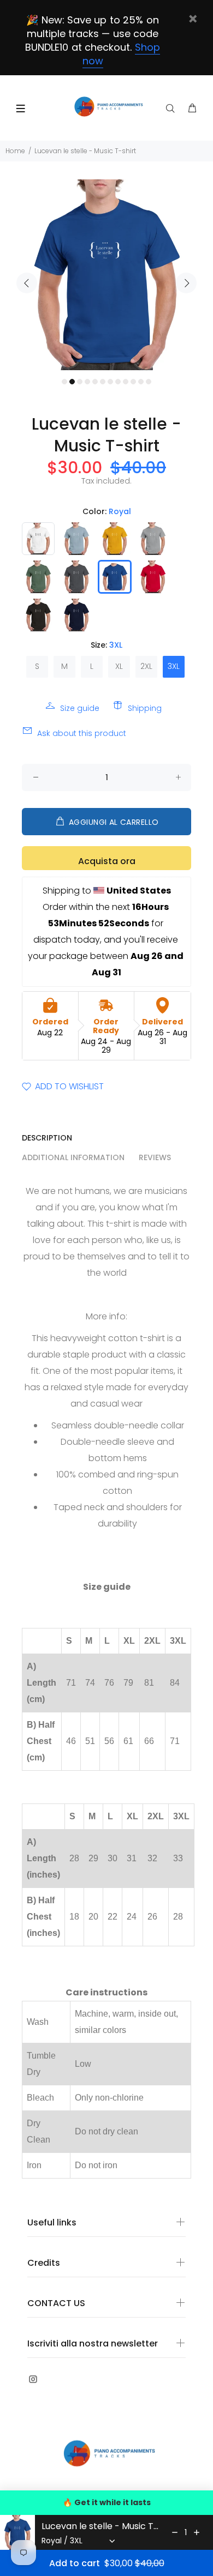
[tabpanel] (106, 275)
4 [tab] (87, 382)
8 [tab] (118, 382)
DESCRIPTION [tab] (47, 1138)
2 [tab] (72, 382)
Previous (27, 283)
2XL (146, 666)
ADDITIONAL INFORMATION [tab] (73, 1157)
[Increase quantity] (197, 2532)
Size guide (80, 708)
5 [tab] (95, 382)
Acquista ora (107, 861)
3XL (174, 666)
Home (15, 151)
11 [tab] (141, 382)
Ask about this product (82, 733)
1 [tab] (64, 382)
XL (119, 666)
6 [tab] (103, 382)
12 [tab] (149, 382)
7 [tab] (110, 382)
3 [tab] (80, 382)
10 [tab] (133, 382)
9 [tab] (126, 382)
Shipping (145, 708)
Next (186, 283)
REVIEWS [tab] (155, 1157)
